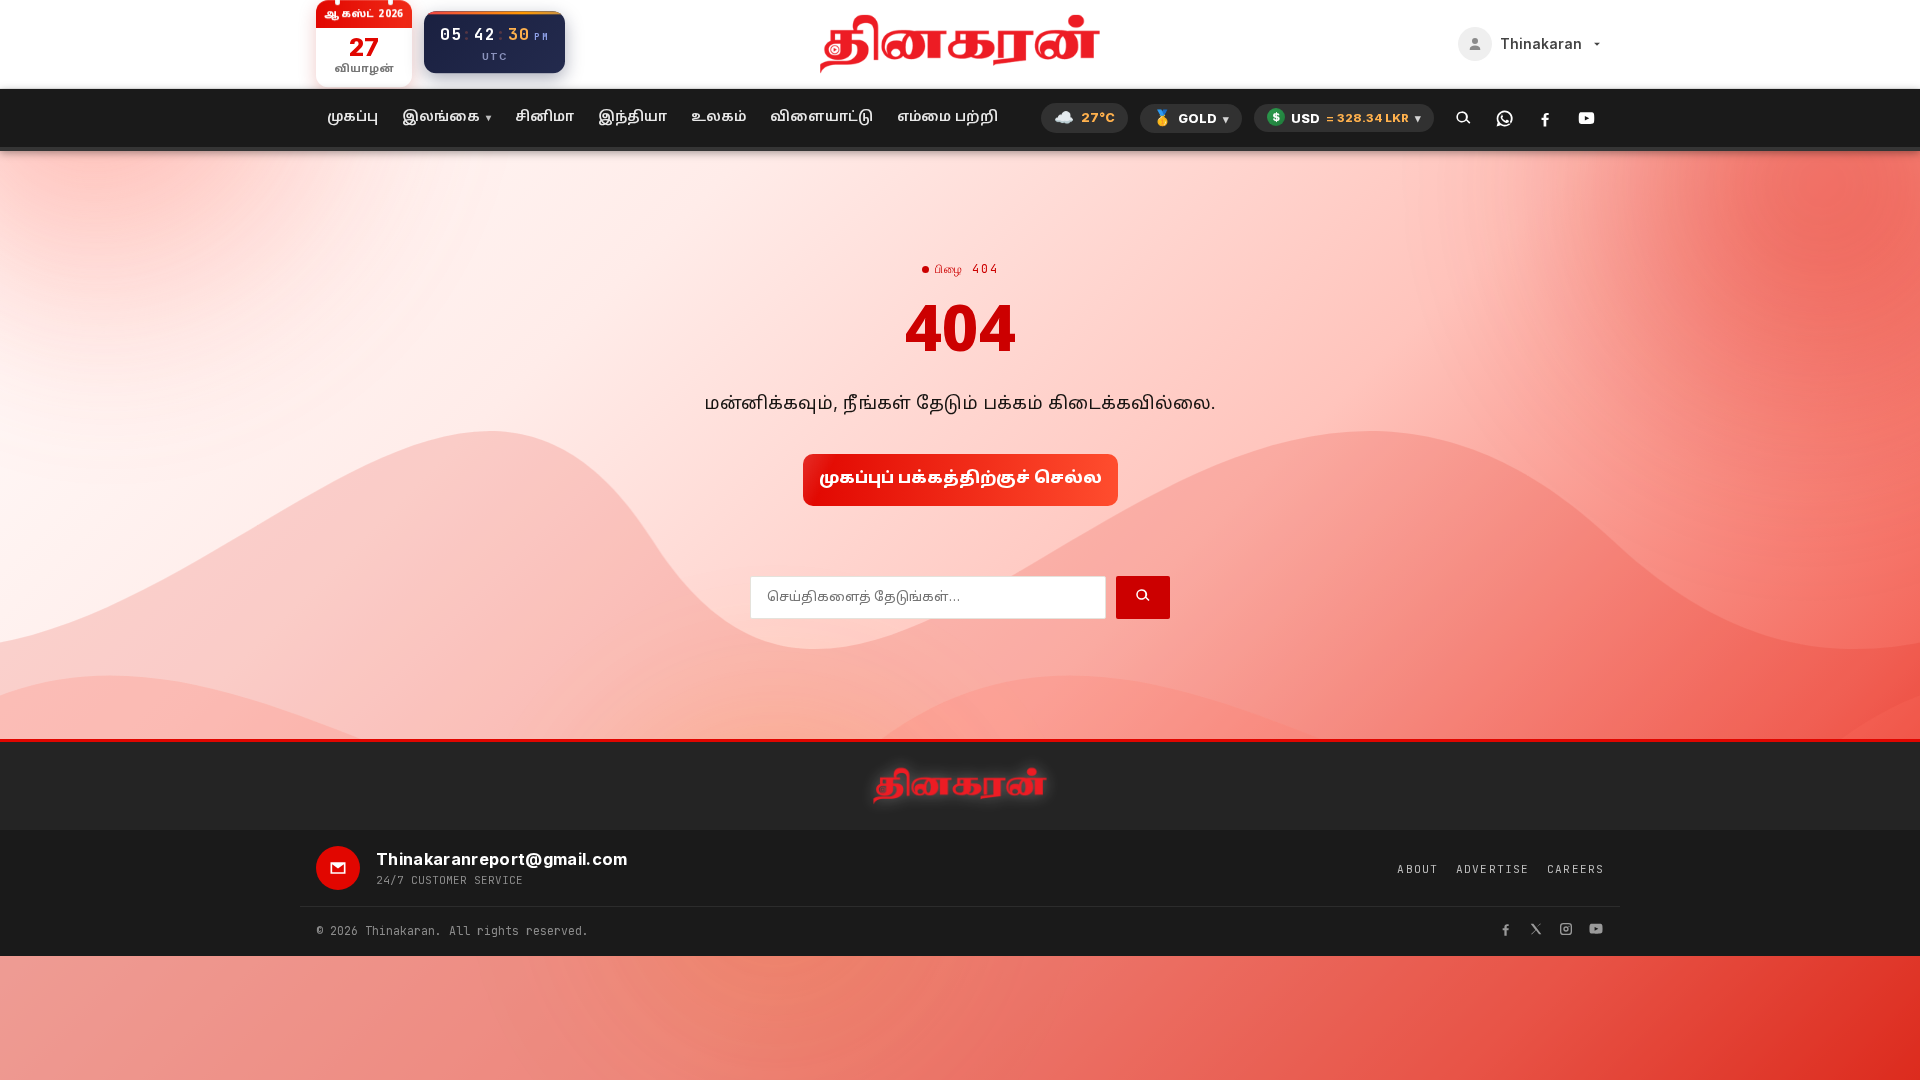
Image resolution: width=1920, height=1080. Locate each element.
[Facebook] (1545, 118)
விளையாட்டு (821, 117)
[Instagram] (1566, 931)
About (1417, 869)
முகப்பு (352, 117)
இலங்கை (441, 117)
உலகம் (718, 117)
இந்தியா (632, 117)
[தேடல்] (1463, 118)
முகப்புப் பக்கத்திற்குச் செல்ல (960, 479)
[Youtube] (1596, 931)
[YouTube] (1586, 118)
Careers (1575, 869)
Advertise (1492, 869)
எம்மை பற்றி (947, 117)
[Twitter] (1536, 931)
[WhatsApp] (1504, 118)
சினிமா (544, 117)
